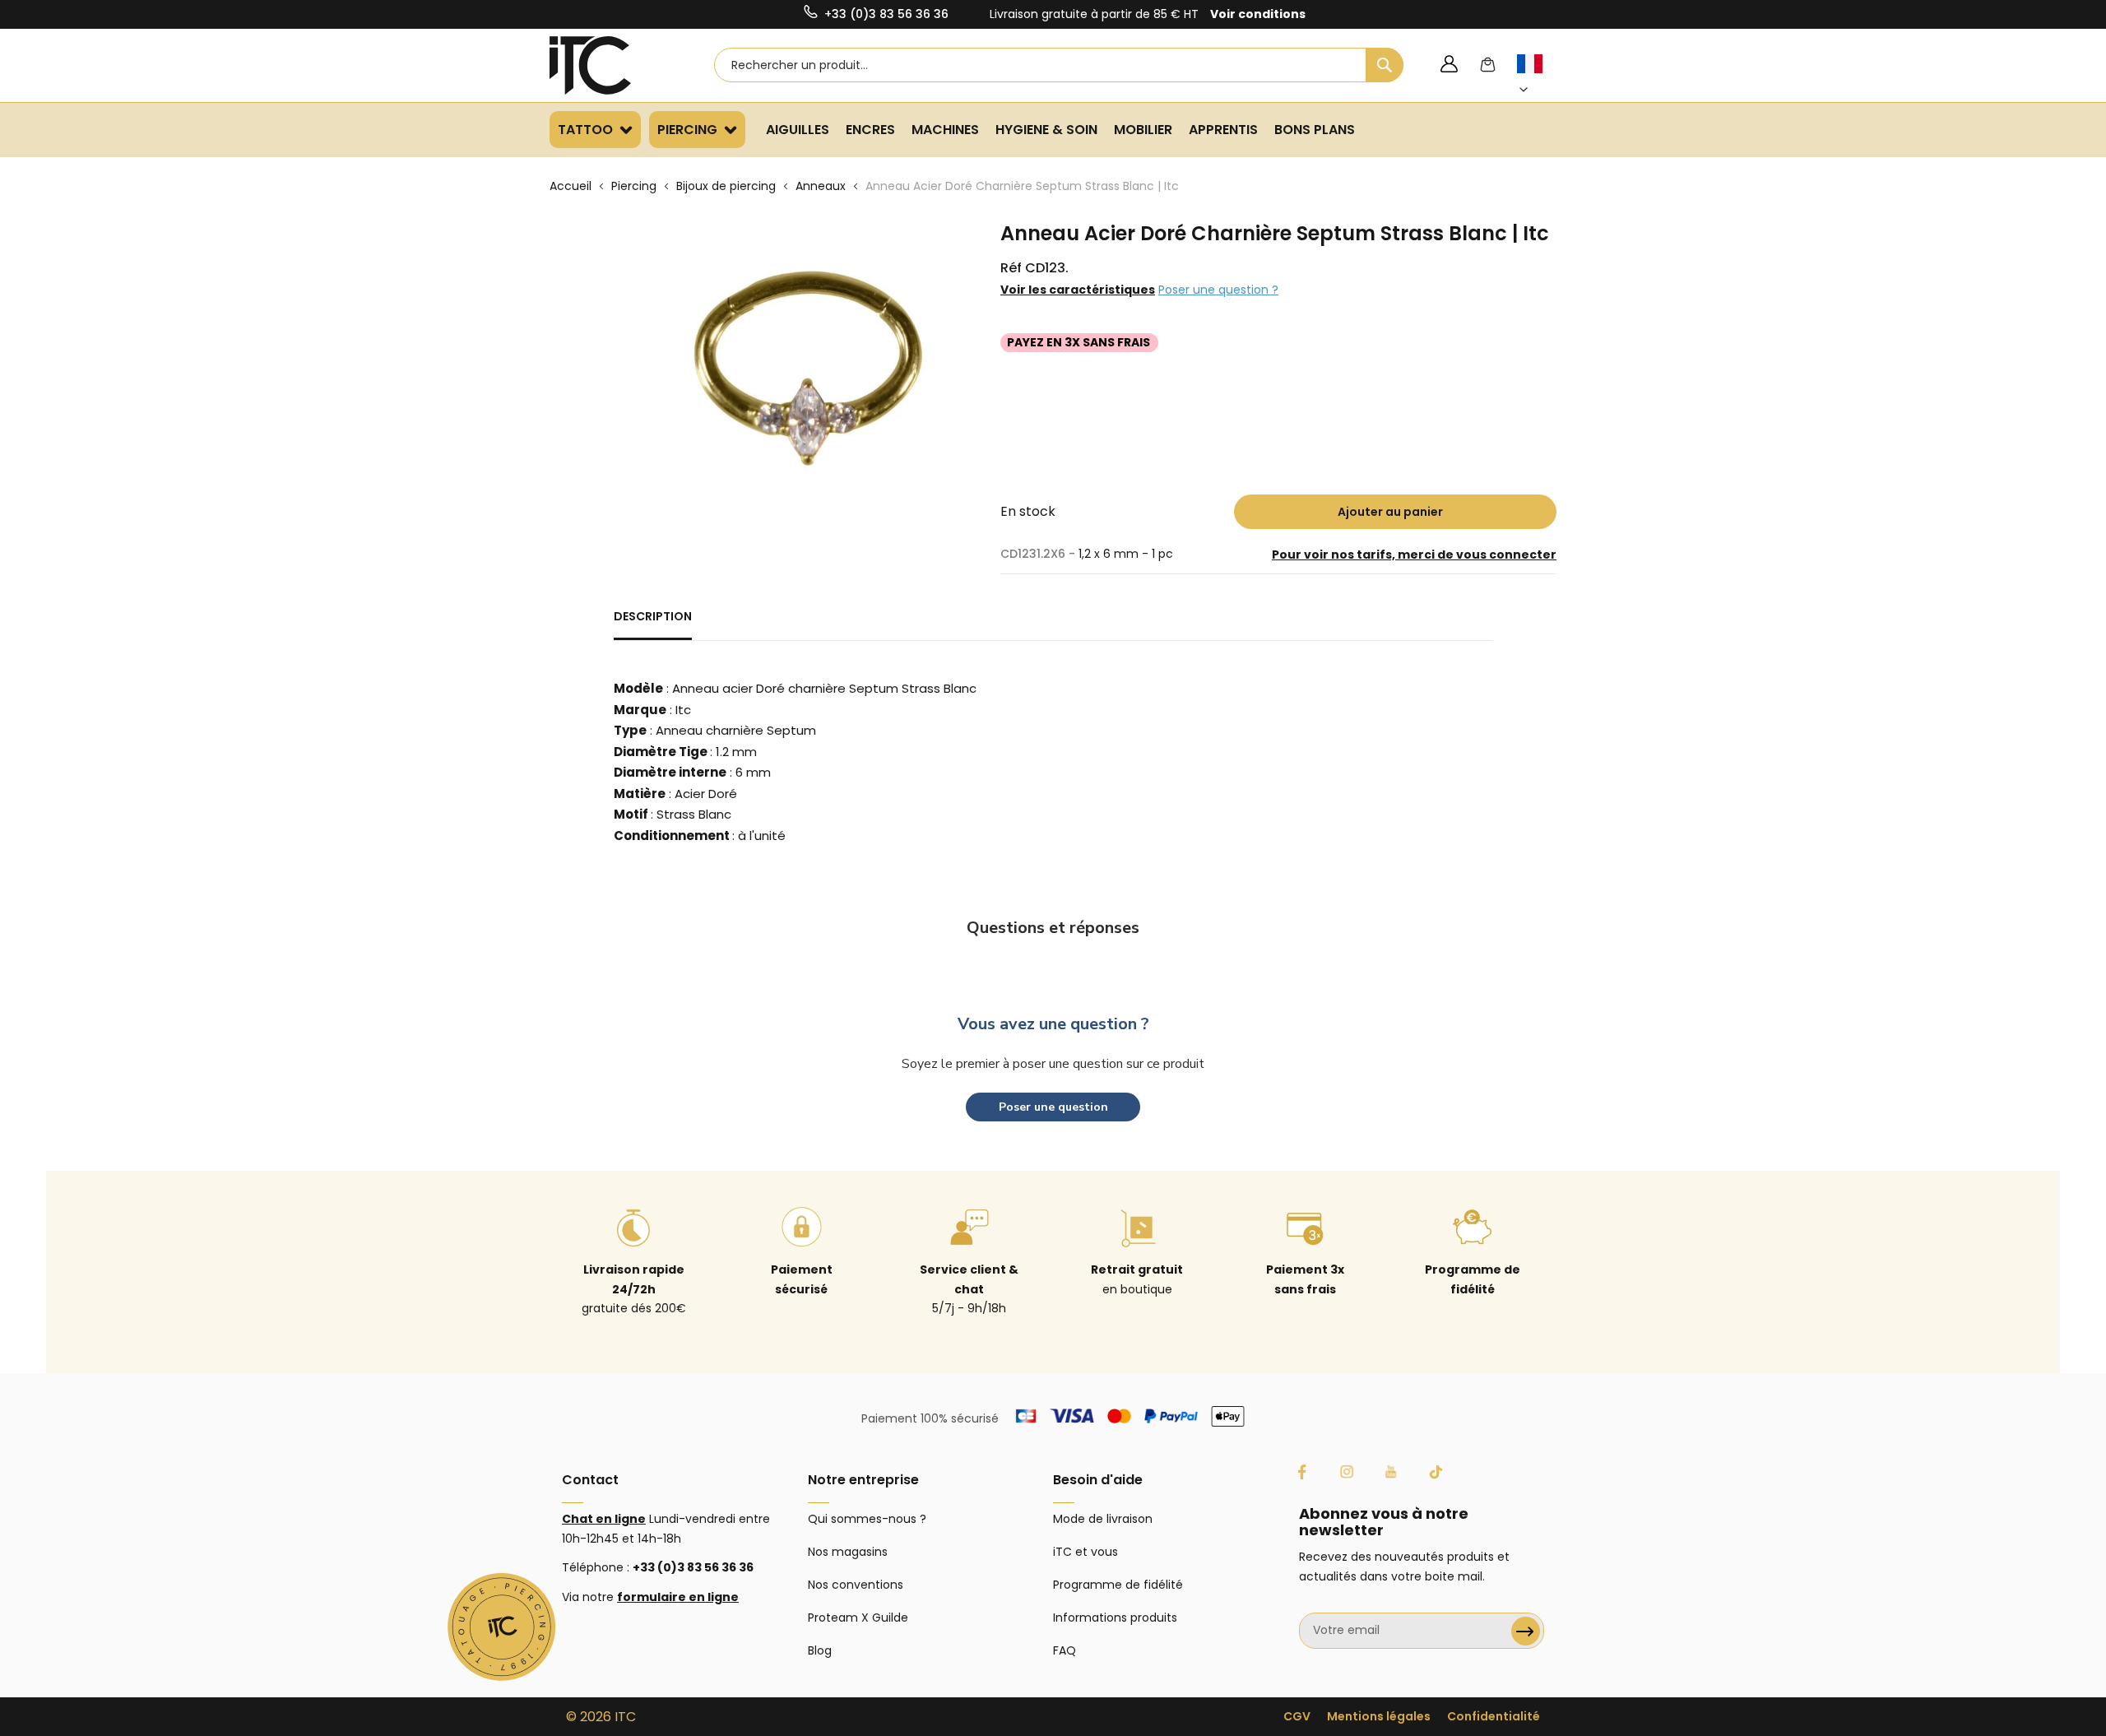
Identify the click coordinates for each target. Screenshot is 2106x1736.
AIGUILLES (798, 130)
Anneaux (821, 186)
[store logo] (611, 65)
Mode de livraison (1103, 1519)
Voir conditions (1258, 14)
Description (653, 616)
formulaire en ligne (678, 1597)
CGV (1297, 1716)
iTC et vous (1085, 1552)
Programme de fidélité (1118, 1585)
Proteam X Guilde (858, 1618)
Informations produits (1115, 1618)
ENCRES (870, 130)
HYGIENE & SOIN (1046, 130)
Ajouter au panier (1390, 512)
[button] (1539, 77)
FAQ (1065, 1650)
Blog (820, 1650)
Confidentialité (1494, 1716)
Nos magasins (848, 1552)
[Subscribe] (1526, 1631)
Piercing (634, 186)
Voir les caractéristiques (1078, 290)
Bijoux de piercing (726, 186)
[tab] (653, 624)
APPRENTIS (1223, 130)
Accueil (571, 186)
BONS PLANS (1315, 130)
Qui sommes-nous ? (867, 1519)
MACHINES (945, 130)
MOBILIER (1143, 130)
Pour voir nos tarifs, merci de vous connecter (1414, 555)
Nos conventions (856, 1585)
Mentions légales (1379, 1716)
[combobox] (1059, 65)
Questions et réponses (1053, 928)
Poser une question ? (1218, 290)
